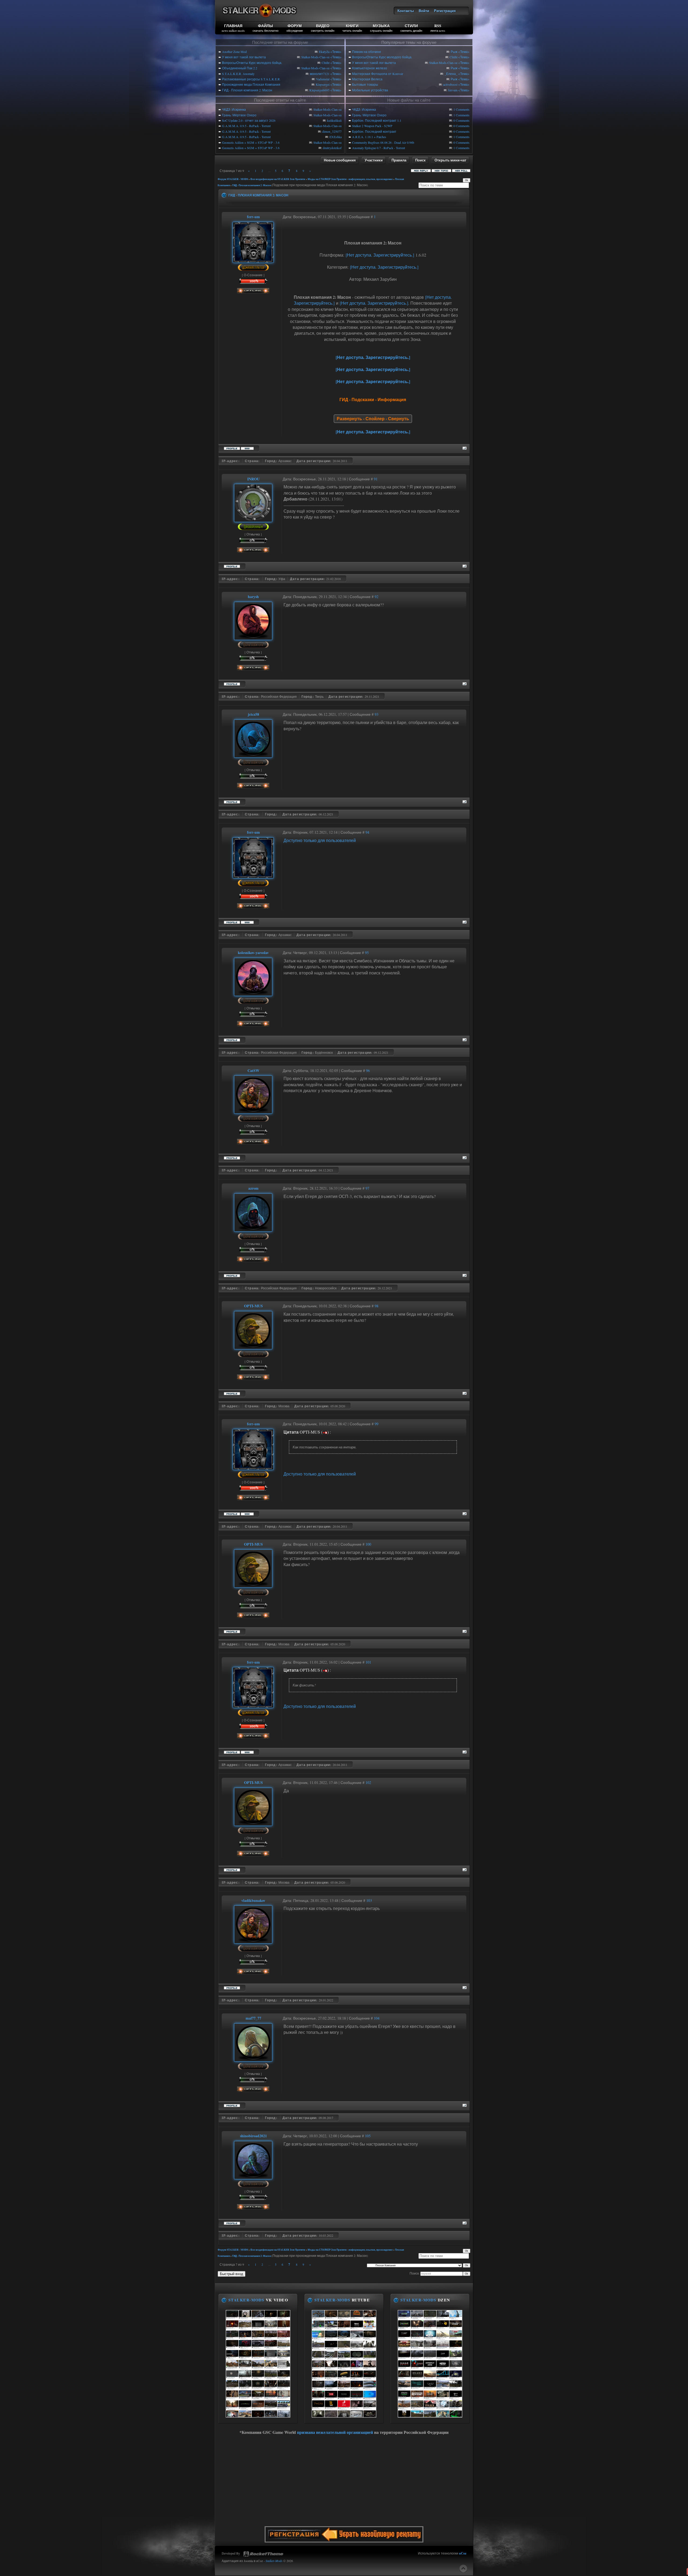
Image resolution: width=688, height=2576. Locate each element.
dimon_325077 (332, 131)
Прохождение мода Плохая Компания (251, 84)
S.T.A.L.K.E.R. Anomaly (238, 74)
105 (368, 2136)
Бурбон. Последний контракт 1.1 (377, 120)
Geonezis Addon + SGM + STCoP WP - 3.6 (251, 142)
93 (377, 714)
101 (368, 1662)
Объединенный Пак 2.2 (240, 68)
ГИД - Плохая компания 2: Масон (247, 90)
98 (377, 1306)
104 (377, 2018)
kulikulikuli (334, 120)
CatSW (253, 1071)
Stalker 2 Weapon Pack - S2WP (372, 126)
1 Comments (461, 109)
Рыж (454, 52)
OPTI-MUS (253, 1306)
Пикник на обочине (367, 52)
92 (377, 597)
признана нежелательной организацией (335, 2432)
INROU (253, 479)
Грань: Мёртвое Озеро (239, 115)
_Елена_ (451, 74)
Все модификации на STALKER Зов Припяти (278, 179)
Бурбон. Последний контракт (374, 131)
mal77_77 (253, 2018)
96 (368, 1071)
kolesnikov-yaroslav (253, 953)
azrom (253, 1188)
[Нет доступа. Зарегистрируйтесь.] (380, 255)
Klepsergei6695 (319, 90)
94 (367, 832)
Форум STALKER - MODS (233, 179)
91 (376, 479)
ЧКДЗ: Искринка (234, 109)
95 (367, 953)
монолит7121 (320, 74)
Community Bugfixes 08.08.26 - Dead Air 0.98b (383, 142)
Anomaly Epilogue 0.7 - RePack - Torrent (379, 148)
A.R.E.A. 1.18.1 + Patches (369, 137)
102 (368, 1782)
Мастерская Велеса (367, 79)
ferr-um (453, 90)
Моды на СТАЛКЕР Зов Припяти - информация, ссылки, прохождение (350, 179)
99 (377, 1424)
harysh (253, 597)
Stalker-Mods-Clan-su (315, 57)
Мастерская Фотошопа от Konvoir (378, 74)
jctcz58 (253, 714)
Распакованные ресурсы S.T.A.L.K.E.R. (251, 79)
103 (369, 1900)
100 (368, 1544)
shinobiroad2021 (253, 2136)
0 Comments (461, 120)
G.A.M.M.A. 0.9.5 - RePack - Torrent (246, 126)
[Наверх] (463, 2568)
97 (367, 1188)
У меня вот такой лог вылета (244, 57)
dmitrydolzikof (332, 148)
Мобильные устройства (370, 90)
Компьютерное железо (370, 68)
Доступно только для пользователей (320, 840)
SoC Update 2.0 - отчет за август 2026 (249, 120)
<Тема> (336, 52)
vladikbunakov (253, 1900)
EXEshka (336, 137)
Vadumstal (323, 79)
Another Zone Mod (234, 52)
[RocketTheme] (263, 2554)
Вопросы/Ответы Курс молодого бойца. (252, 63)
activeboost (450, 84)
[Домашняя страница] (247, 448)
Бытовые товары (365, 84)
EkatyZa (324, 52)
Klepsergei (323, 84)
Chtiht (326, 63)
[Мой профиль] (253, 260)
